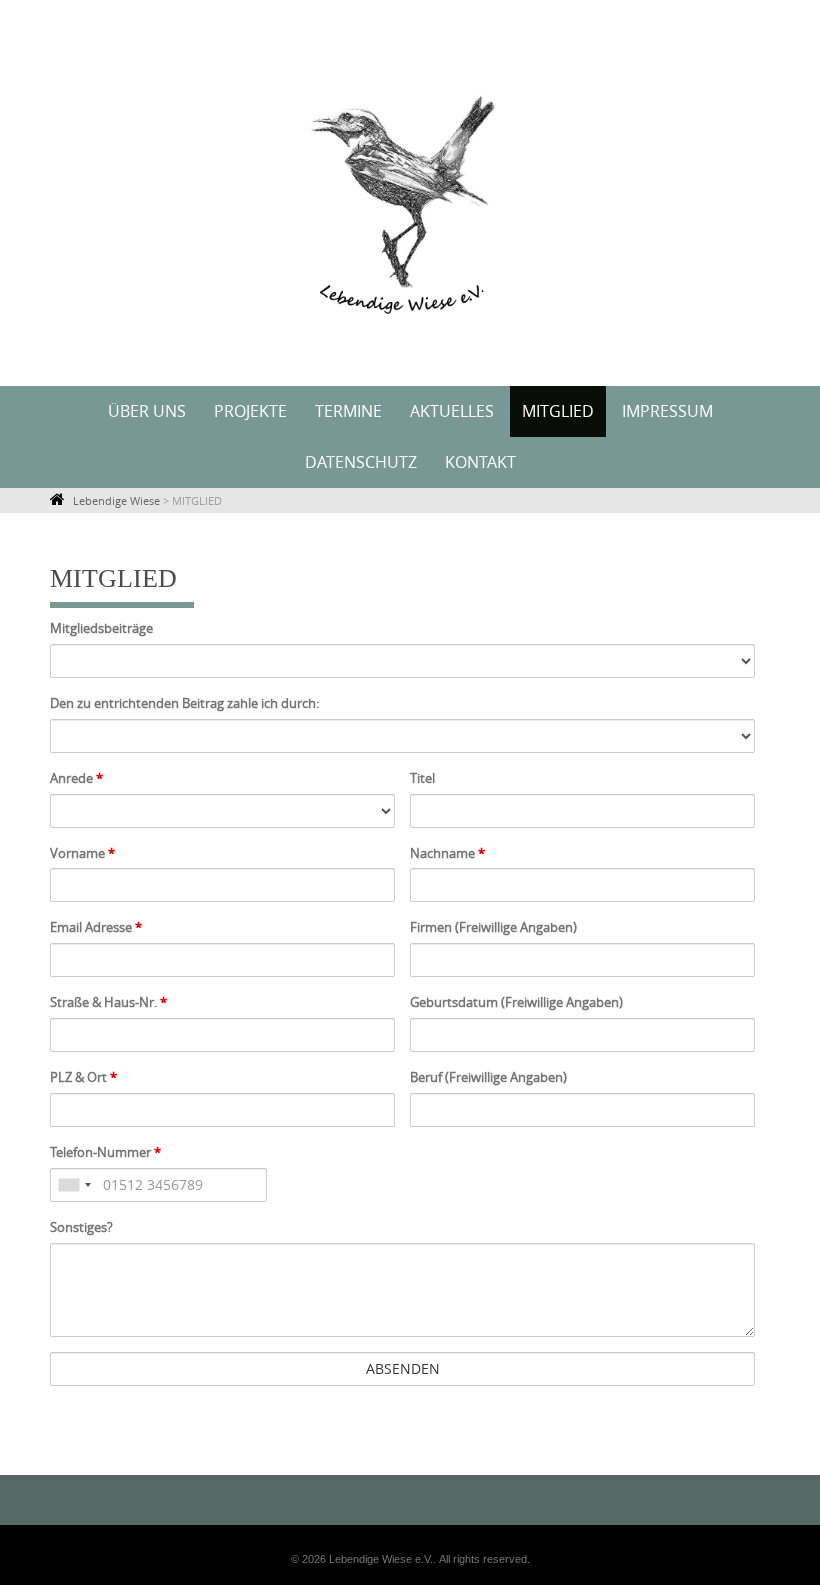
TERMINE (348, 411)
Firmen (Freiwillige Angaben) (493, 927)
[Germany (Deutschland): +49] (74, 1185)
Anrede (76, 778)
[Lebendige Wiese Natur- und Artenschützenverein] (410, 189)
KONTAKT (480, 462)
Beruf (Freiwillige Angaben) (488, 1077)
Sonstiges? (81, 1227)
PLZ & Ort (83, 1077)
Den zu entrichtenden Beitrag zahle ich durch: (184, 703)
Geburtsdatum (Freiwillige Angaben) (516, 1002)
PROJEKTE (250, 411)
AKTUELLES (452, 411)
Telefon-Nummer (105, 1152)
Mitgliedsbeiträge (101, 628)
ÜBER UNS (147, 411)
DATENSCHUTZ (361, 462)
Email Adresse (96, 927)
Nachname (447, 853)
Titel (422, 778)
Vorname (82, 853)
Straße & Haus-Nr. (108, 1002)
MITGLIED (558, 411)
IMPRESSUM (667, 411)
